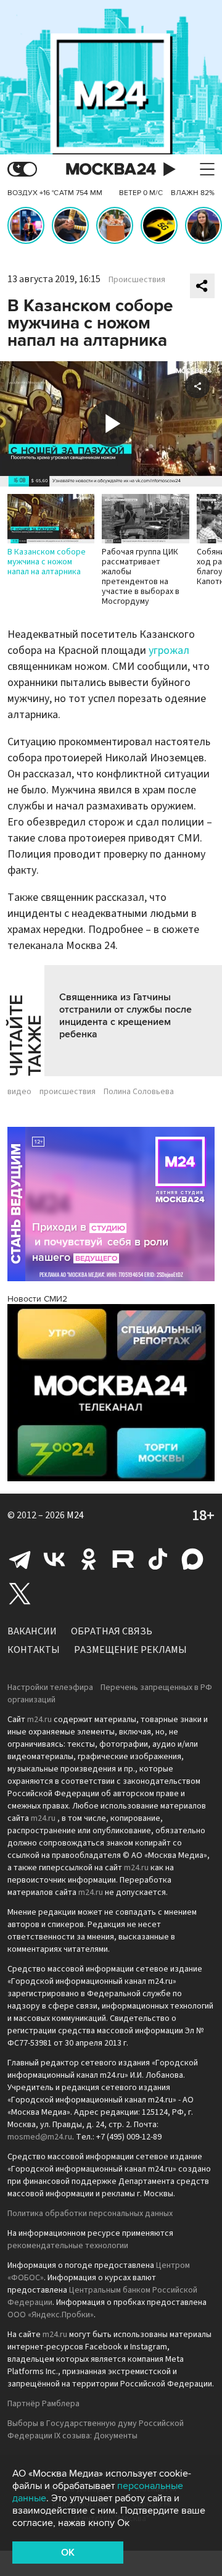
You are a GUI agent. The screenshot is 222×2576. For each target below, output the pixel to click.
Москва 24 (111, 169)
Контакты (34, 1650)
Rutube (123, 1559)
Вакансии (32, 1631)
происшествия (68, 1092)
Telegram (20, 1559)
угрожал (169, 650)
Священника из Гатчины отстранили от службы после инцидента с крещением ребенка (125, 1016)
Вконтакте (54, 1559)
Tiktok (158, 1559)
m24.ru (39, 1720)
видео (19, 1092)
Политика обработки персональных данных (90, 2214)
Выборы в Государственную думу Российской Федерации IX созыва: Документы (96, 2430)
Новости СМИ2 (37, 1299)
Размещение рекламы (130, 1650)
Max (192, 1559)
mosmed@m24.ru (40, 2137)
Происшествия (137, 280)
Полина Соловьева (139, 1092)
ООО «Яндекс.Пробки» (51, 2315)
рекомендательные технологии (68, 2246)
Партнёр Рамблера (43, 2404)
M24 (75, 1515)
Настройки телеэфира (50, 1687)
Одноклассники (89, 1559)
